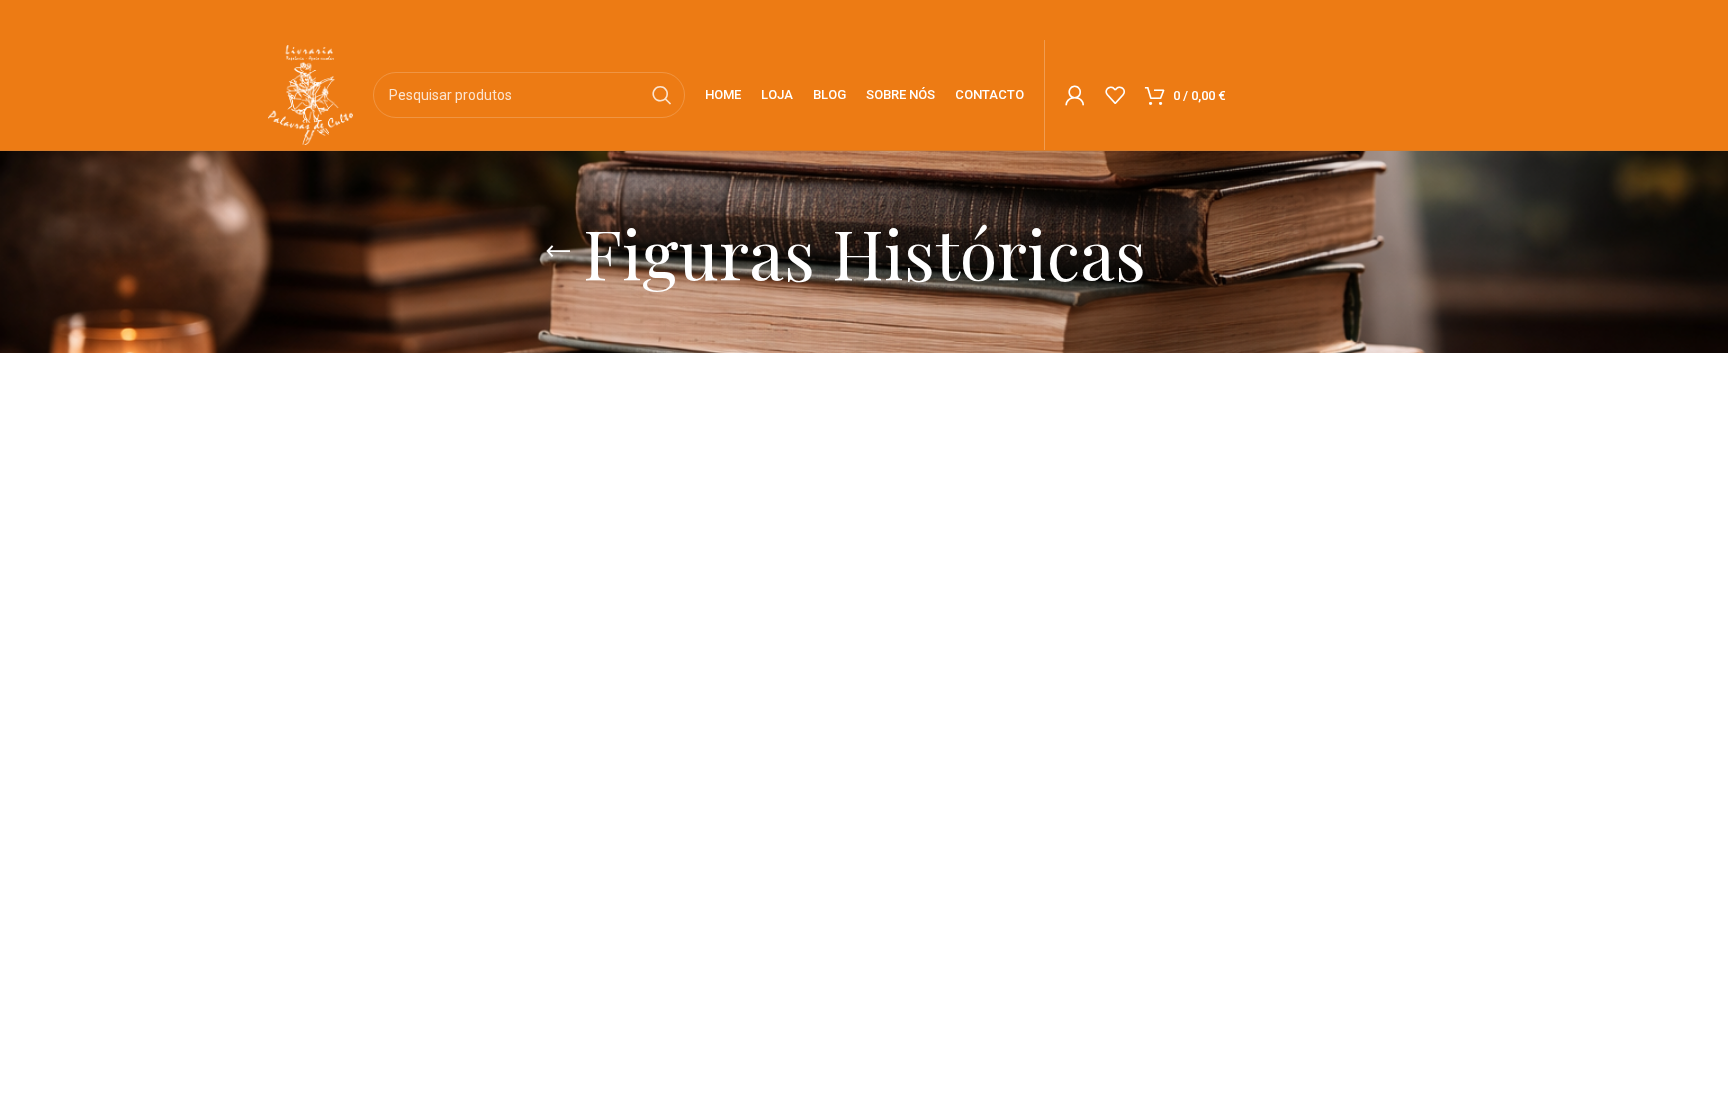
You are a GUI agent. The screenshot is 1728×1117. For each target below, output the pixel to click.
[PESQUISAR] (662, 95)
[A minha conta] (1075, 95)
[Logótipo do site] (310, 93)
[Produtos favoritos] (1115, 95)
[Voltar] (558, 252)
